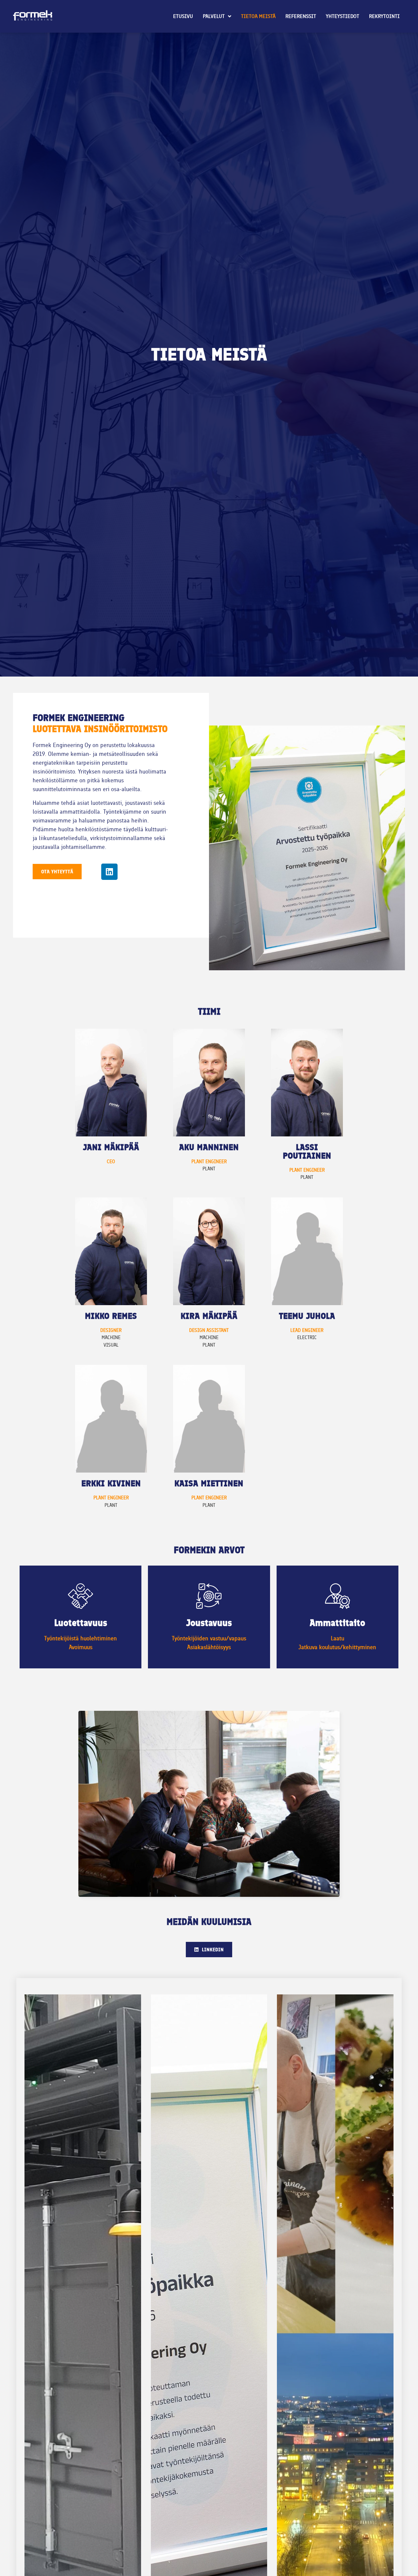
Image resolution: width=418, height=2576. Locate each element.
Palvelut (214, 16)
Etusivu (183, 16)
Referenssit (301, 16)
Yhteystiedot (343, 16)
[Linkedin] (109, 872)
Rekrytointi (384, 16)
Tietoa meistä (258, 16)
